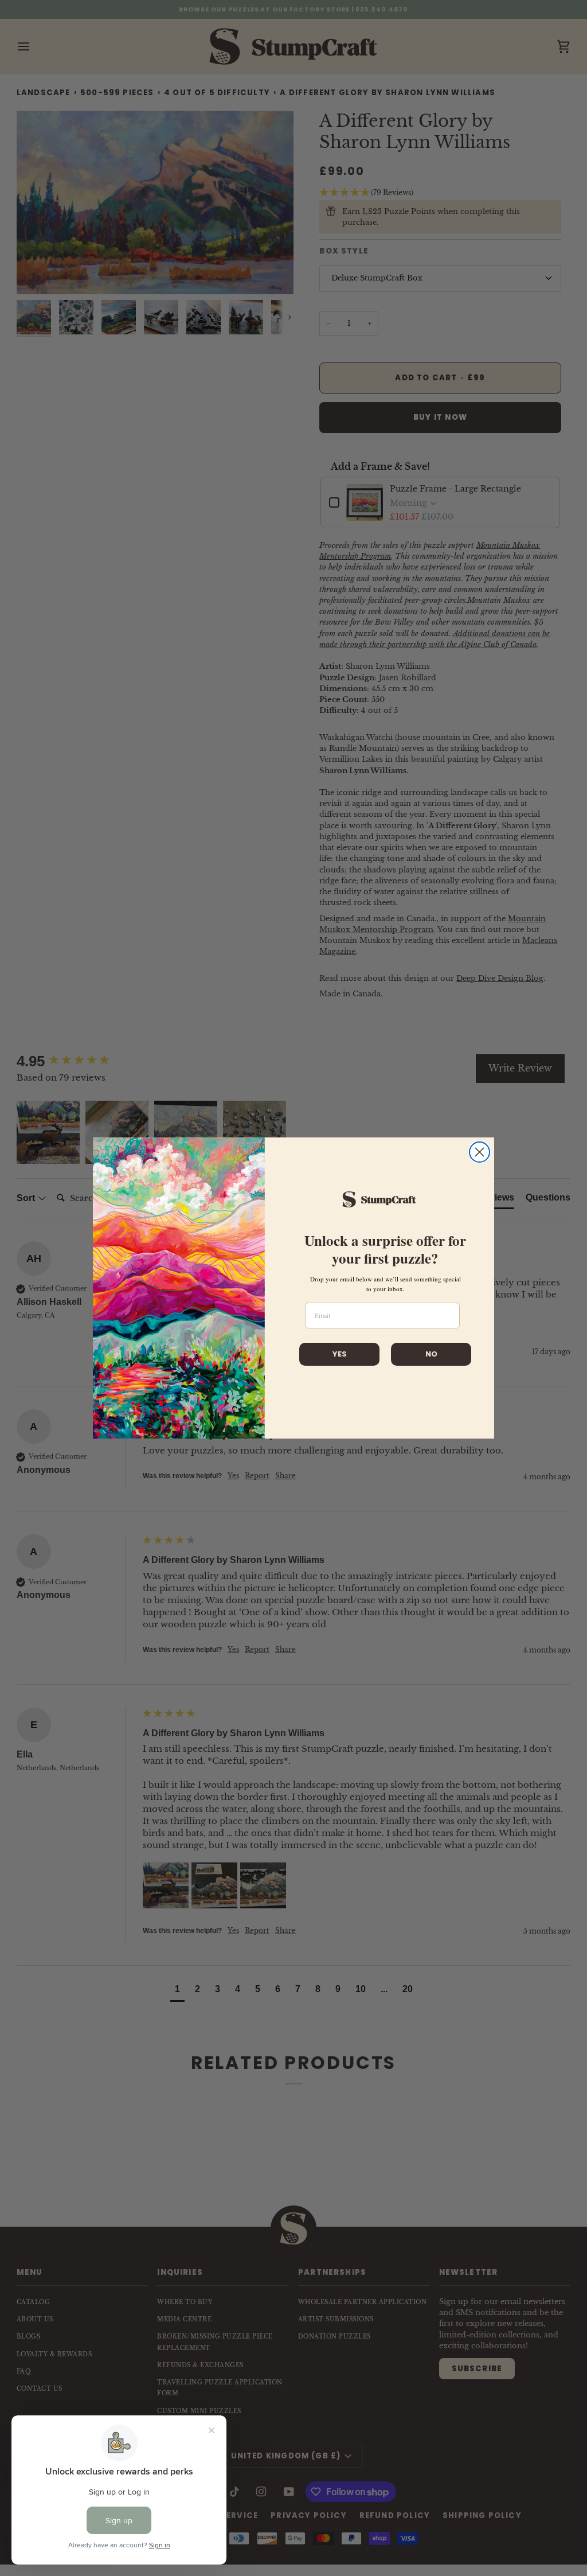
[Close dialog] (480, 1152)
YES (340, 1354)
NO (431, 1354)
